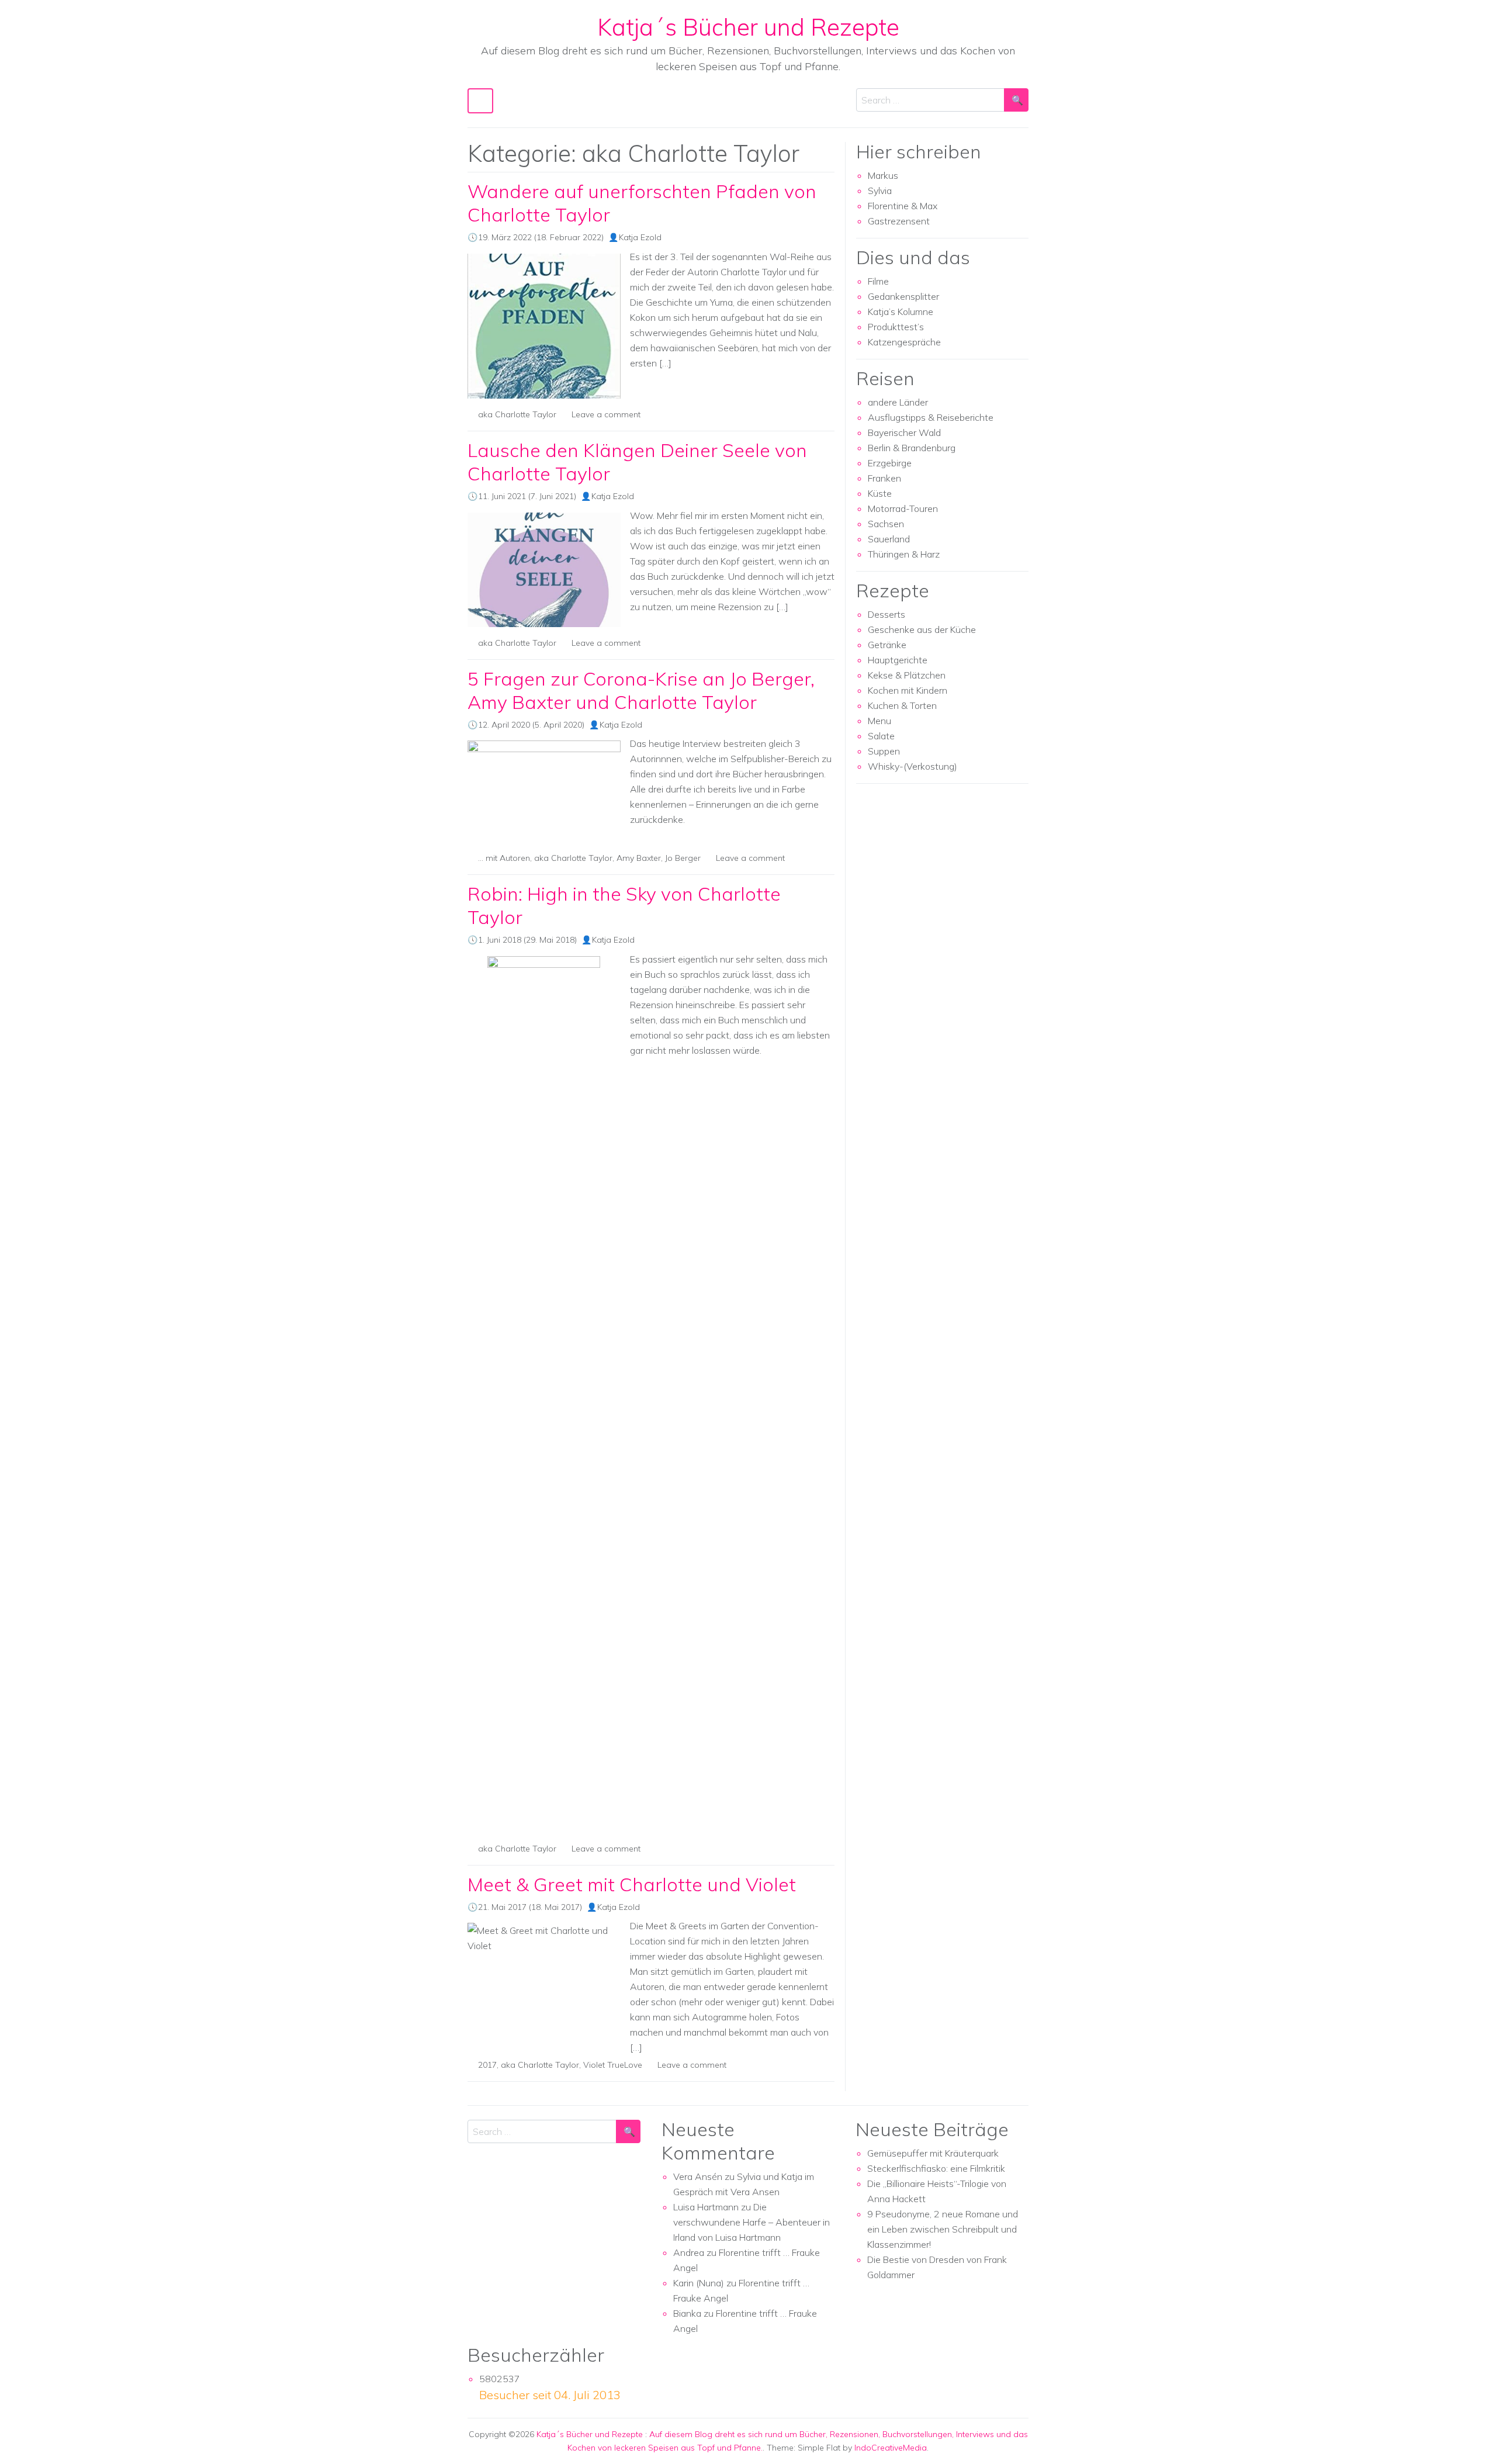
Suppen (884, 751)
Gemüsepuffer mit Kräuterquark (933, 2153)
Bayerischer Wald (904, 432)
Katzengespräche (904, 342)
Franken (884, 478)
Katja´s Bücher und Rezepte (748, 27)
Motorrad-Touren (903, 508)
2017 (487, 2065)
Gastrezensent (899, 221)
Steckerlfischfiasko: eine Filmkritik (936, 2168)
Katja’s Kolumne (901, 312)
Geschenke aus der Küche (922, 629)
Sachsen (886, 524)
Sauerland (889, 539)
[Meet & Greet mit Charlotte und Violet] (544, 1938)
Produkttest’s (896, 327)
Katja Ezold (640, 237)
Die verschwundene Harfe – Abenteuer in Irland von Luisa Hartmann (752, 2222)
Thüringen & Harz (904, 554)
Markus (883, 175)
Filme (878, 281)
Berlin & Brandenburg (912, 448)
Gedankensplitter (903, 296)
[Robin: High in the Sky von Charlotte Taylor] (544, 1394)
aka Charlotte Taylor (517, 414)
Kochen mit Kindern (908, 690)
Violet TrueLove (613, 2065)
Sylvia (880, 191)
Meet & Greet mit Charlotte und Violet (632, 1884)
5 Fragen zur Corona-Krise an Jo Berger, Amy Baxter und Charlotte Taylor (641, 690)
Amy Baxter (639, 858)
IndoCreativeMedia (891, 2448)
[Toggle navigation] (480, 101)
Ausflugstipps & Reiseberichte (931, 417)
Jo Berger (683, 858)
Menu (879, 721)
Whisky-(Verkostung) (913, 766)
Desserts (886, 614)
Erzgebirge (890, 463)
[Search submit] (1016, 100)
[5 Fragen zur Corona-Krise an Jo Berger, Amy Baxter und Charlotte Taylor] (544, 791)
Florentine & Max (903, 206)
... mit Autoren (504, 858)
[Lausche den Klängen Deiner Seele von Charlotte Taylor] (544, 570)
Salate (881, 736)
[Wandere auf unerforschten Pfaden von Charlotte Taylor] (544, 326)
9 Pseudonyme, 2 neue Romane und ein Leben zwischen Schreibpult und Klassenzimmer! (943, 2229)
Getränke (887, 645)
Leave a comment (606, 414)
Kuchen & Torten (902, 705)
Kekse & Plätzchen (907, 675)
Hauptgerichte (898, 660)
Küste (880, 493)
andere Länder (898, 402)
